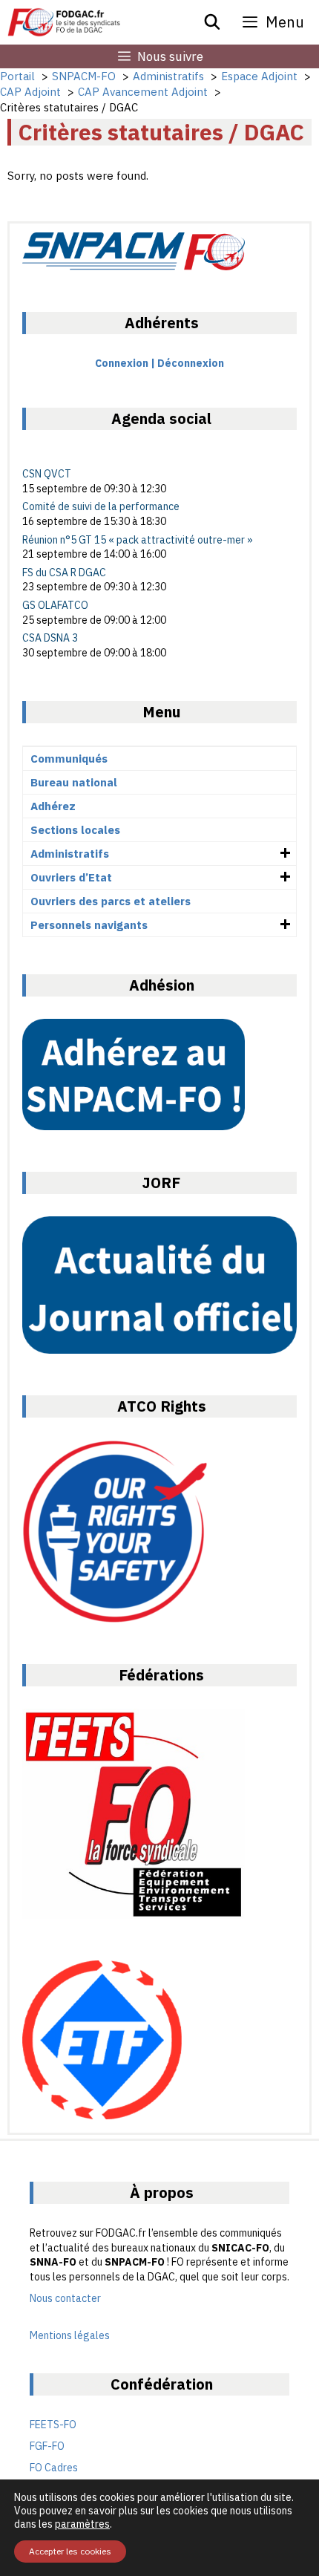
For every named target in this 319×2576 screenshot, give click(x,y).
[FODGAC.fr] (64, 22)
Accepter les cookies (70, 2551)
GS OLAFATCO (55, 605)
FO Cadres (54, 2468)
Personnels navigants (89, 925)
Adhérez (53, 806)
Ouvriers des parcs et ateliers (111, 901)
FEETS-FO (53, 2425)
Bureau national (74, 782)
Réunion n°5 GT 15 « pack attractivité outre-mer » (138, 540)
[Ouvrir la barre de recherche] (213, 22)
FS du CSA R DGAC (64, 573)
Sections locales (75, 830)
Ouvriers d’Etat (71, 877)
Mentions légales (70, 2335)
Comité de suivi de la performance (101, 506)
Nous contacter (65, 2298)
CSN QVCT (47, 474)
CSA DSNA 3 (50, 638)
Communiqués (69, 759)
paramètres (82, 2524)
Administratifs (70, 854)
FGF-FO (47, 2446)
